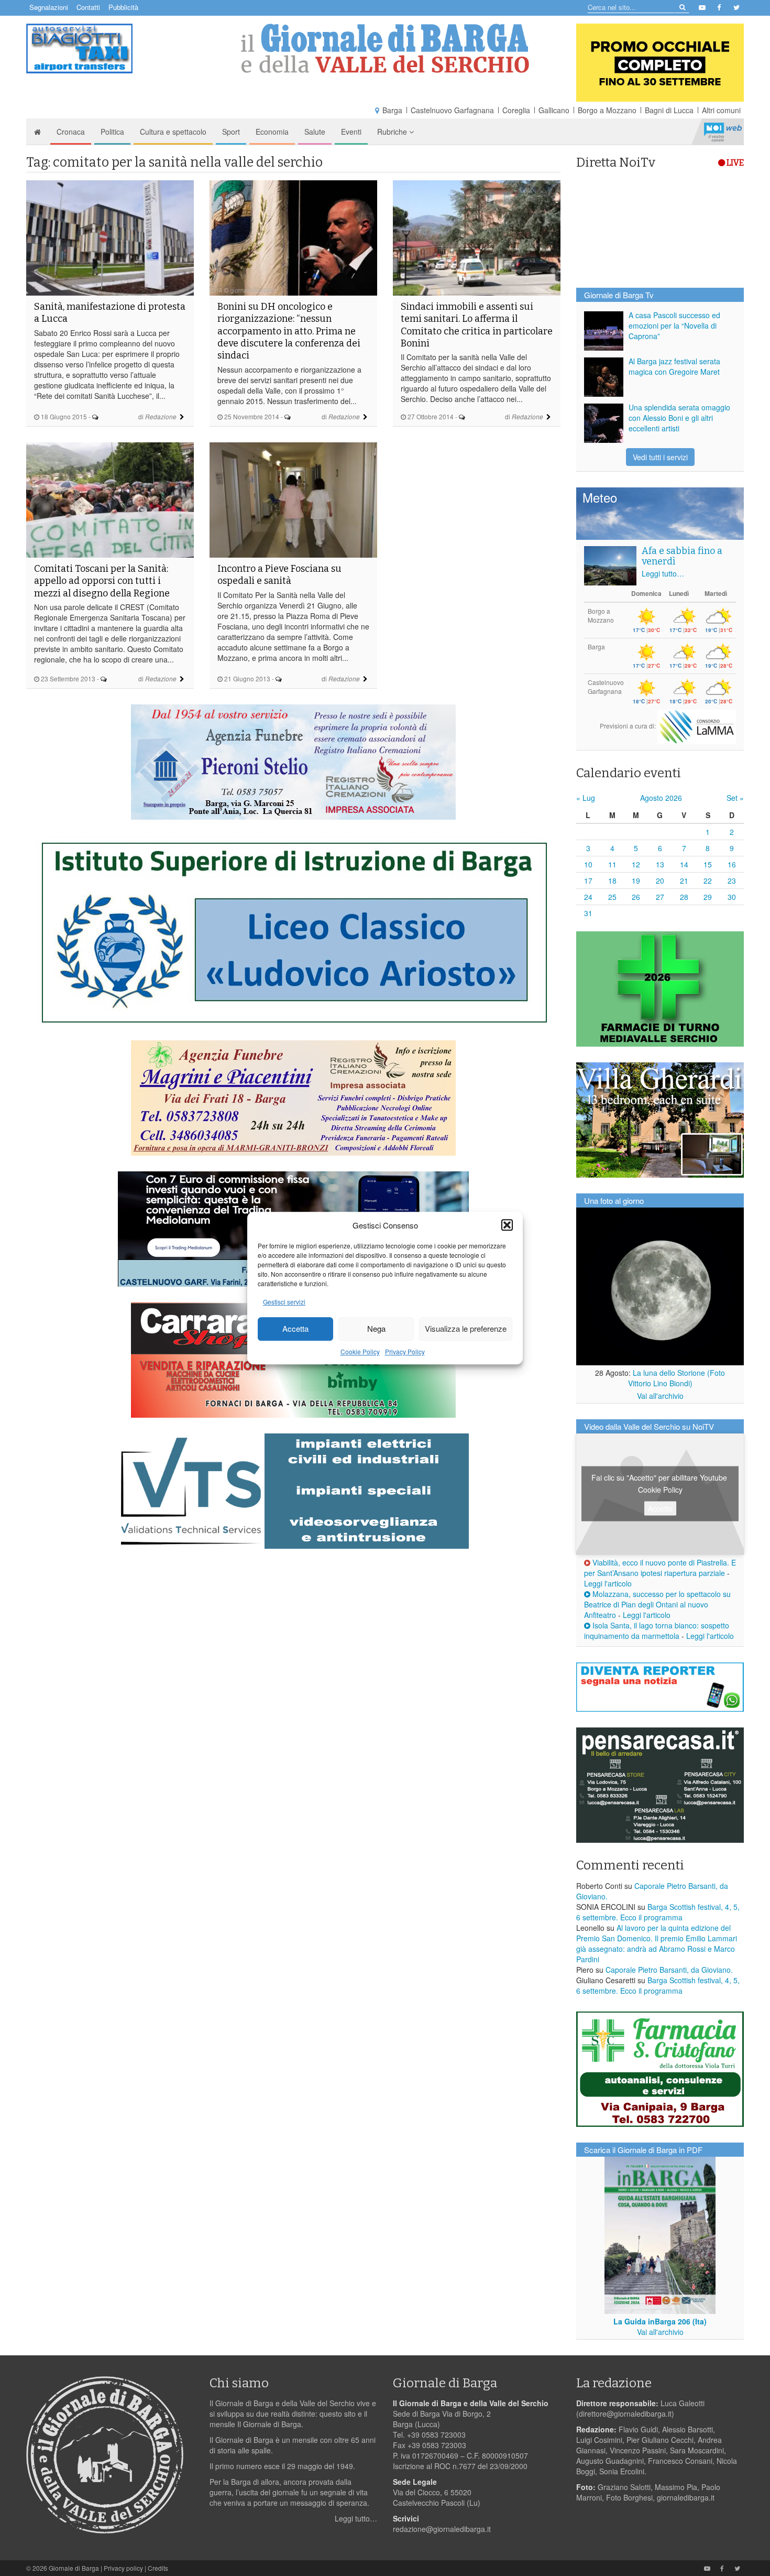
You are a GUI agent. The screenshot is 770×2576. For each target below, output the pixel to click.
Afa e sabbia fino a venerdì (682, 556)
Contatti (88, 7)
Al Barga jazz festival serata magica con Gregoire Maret (674, 366)
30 (732, 897)
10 (588, 864)
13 (660, 864)
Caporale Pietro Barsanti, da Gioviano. (669, 1970)
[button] (507, 1225)
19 (636, 881)
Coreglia (516, 110)
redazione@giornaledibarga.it (442, 2529)
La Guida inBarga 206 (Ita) (660, 2321)
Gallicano (554, 110)
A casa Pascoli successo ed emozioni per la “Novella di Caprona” (674, 325)
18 (612, 881)
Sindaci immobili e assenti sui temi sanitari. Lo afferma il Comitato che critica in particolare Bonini (477, 325)
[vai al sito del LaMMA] (697, 726)
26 (636, 897)
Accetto (660, 1508)
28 (684, 897)
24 (588, 897)
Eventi (351, 132)
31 (588, 913)
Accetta (295, 1329)
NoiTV (723, 132)
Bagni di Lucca (669, 110)
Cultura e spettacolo (173, 132)
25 (612, 897)
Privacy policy (123, 2568)
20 (660, 881)
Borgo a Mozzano (607, 110)
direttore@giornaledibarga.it (625, 2414)
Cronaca (71, 132)
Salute (315, 132)
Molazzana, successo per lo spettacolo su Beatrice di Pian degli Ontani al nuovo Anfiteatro (657, 1604)
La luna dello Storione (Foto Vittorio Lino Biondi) (677, 1378)
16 (732, 864)
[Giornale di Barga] (385, 48)
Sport (231, 132)
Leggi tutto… (663, 573)
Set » (735, 798)
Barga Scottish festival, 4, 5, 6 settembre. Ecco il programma (658, 1912)
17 (588, 881)
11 (612, 864)
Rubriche (393, 132)
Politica (112, 132)
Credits (158, 2568)
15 (708, 864)
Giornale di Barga (74, 2568)
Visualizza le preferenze (466, 1329)
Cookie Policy (360, 1351)
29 (708, 897)
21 (684, 881)
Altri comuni (721, 110)
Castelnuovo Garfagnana (452, 110)
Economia (272, 132)
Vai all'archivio (660, 1396)
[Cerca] (682, 7)
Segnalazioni (49, 7)
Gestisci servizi (284, 1302)
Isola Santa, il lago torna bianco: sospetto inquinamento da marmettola (657, 1631)
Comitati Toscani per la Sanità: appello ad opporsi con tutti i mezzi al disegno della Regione (102, 581)
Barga (392, 110)
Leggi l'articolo (608, 1583)
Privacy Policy (405, 1351)
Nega (376, 1329)
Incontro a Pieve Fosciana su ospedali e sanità (279, 575)
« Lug (586, 798)
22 (708, 881)
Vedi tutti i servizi (660, 457)
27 (660, 897)
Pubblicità (123, 7)
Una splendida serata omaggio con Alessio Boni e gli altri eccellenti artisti (679, 418)
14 (684, 864)
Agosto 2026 (661, 798)
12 (636, 864)
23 (732, 881)
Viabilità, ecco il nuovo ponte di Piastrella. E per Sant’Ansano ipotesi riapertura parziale (660, 1568)
